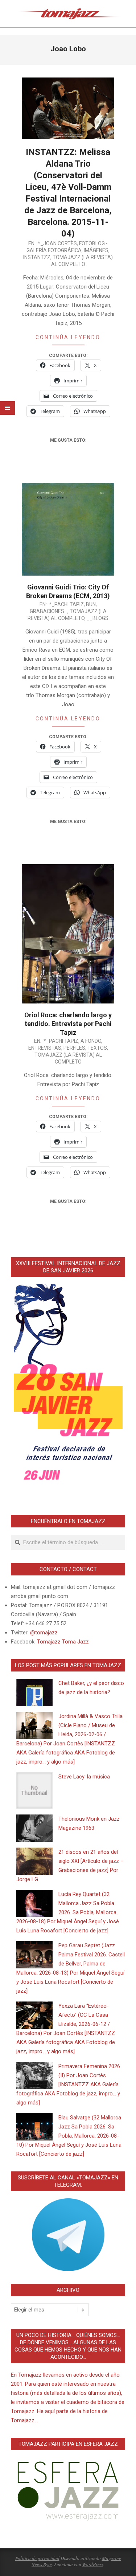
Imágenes (96, 250)
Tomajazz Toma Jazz (63, 1642)
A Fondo (91, 1041)
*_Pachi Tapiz (66, 604)
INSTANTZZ (37, 257)
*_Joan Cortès (57, 243)
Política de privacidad (37, 2558)
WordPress (93, 2564)
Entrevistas (45, 1048)
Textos (97, 1048)
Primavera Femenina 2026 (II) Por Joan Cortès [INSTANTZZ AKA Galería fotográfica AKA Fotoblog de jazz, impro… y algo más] (68, 2084)
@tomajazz (44, 1633)
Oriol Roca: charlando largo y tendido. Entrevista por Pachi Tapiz (68, 1024)
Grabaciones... (49, 611)
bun (91, 604)
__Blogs (98, 618)
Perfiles (74, 1048)
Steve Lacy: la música (84, 1777)
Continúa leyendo (68, 337)
